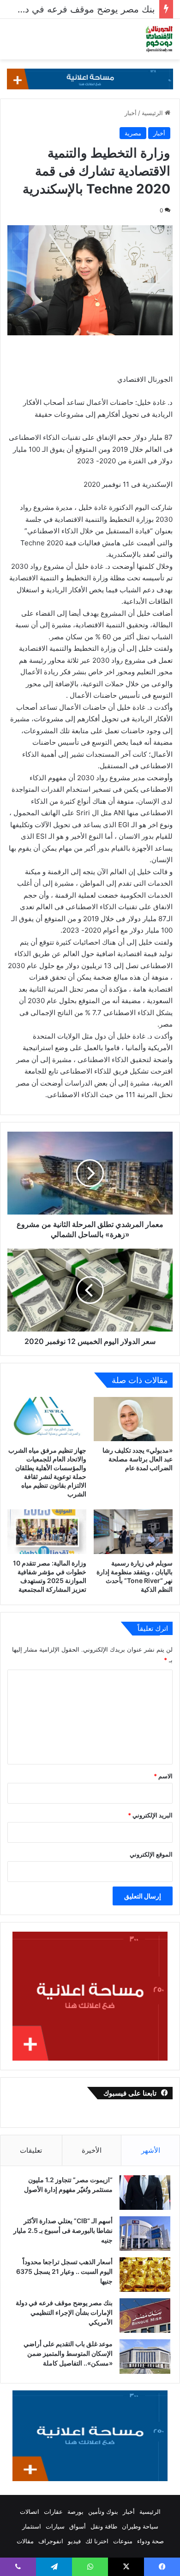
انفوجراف (51, 2541)
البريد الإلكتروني (150, 1815)
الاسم (163, 1776)
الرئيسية (153, 113)
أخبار (131, 113)
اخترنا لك (97, 2541)
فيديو (74, 2541)
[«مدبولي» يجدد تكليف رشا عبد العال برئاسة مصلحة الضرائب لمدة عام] (133, 1419)
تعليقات (31, 2150)
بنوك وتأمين (103, 2512)
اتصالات (30, 2512)
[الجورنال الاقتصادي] (159, 39)
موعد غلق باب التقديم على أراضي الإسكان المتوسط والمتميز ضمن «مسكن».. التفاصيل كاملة (68, 2353)
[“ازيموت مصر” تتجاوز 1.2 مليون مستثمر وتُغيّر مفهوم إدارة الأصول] (145, 2193)
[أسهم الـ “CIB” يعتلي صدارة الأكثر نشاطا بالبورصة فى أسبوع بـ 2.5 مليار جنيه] (145, 2234)
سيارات (55, 2526)
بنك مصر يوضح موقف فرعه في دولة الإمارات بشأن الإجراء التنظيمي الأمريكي (64, 2312)
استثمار (32, 2526)
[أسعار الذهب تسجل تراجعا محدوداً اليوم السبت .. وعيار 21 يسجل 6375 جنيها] (145, 2275)
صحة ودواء (150, 2541)
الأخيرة (92, 2150)
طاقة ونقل (104, 2526)
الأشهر (151, 2150)
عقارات (53, 2512)
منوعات (123, 2541)
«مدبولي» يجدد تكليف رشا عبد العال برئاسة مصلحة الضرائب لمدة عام (138, 1459)
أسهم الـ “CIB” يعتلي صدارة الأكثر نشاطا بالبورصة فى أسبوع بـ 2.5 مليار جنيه (63, 2230)
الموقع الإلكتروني (151, 1854)
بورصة (75, 2512)
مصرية (133, 133)
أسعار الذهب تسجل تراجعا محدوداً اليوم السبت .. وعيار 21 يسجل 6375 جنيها (64, 2271)
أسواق (78, 2526)
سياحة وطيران (140, 2526)
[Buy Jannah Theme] (90, 78)
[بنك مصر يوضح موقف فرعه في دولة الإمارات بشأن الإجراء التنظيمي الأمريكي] (145, 2316)
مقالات (25, 2541)
